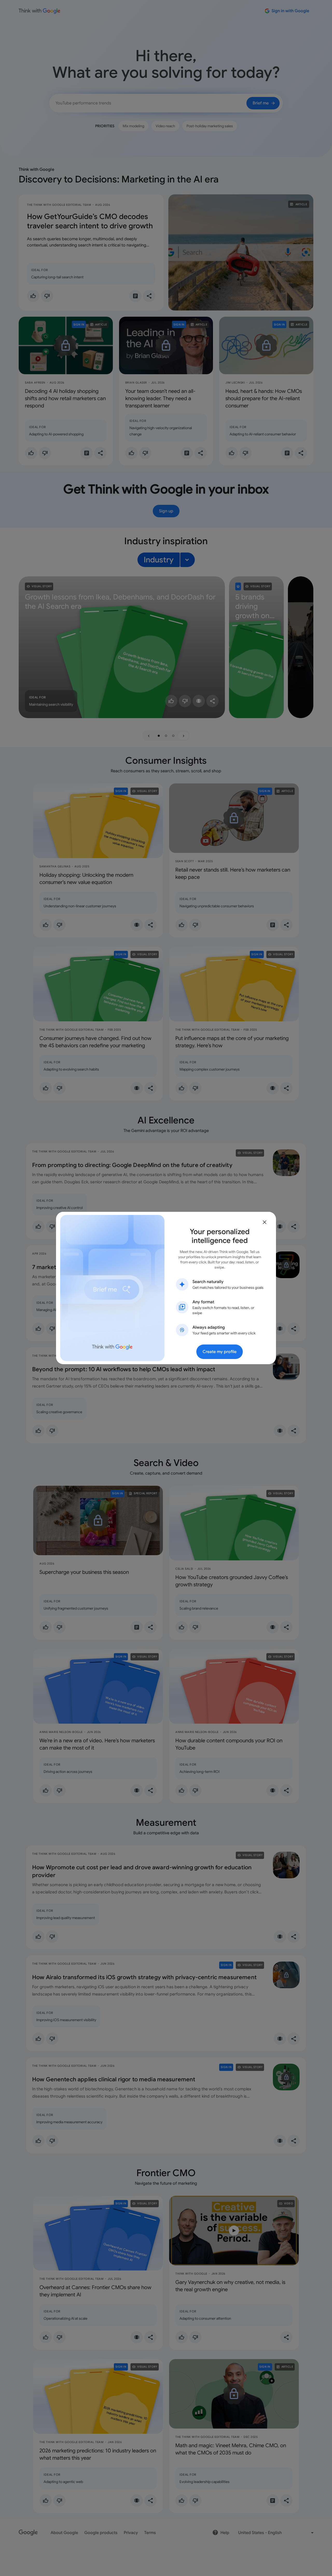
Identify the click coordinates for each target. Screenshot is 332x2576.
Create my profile (220, 1352)
